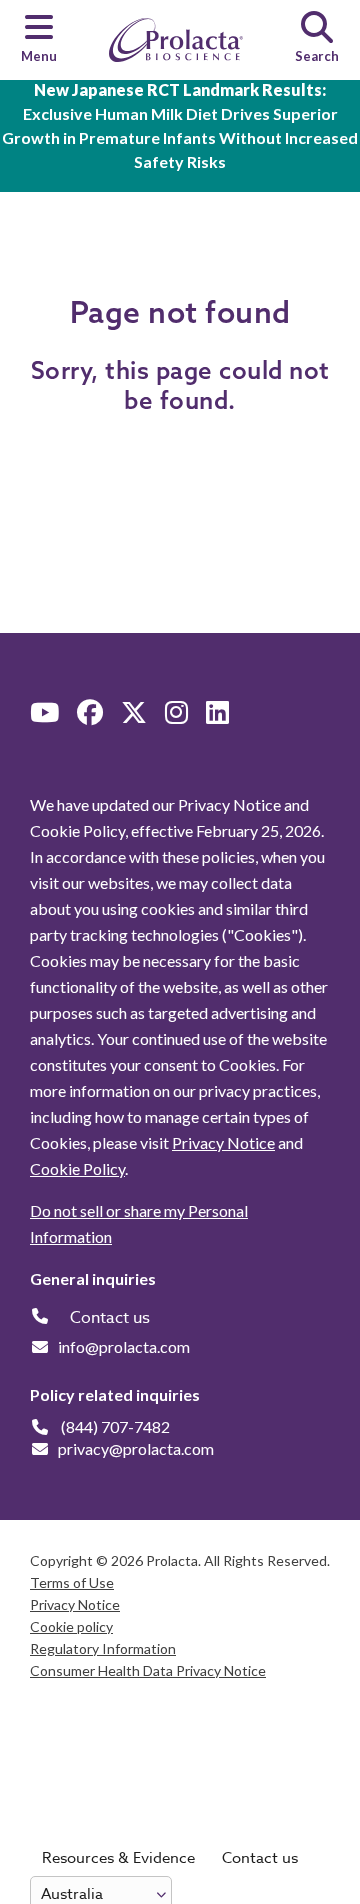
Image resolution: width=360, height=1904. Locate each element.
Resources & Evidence (118, 1858)
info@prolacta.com (124, 1346)
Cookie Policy (77, 1168)
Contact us (260, 1858)
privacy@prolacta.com (136, 1448)
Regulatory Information (103, 1648)
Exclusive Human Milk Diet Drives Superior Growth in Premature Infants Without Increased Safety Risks (180, 125)
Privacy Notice (223, 1142)
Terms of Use (72, 1582)
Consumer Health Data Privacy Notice (148, 1670)
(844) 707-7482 (115, 1426)
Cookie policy (71, 1626)
